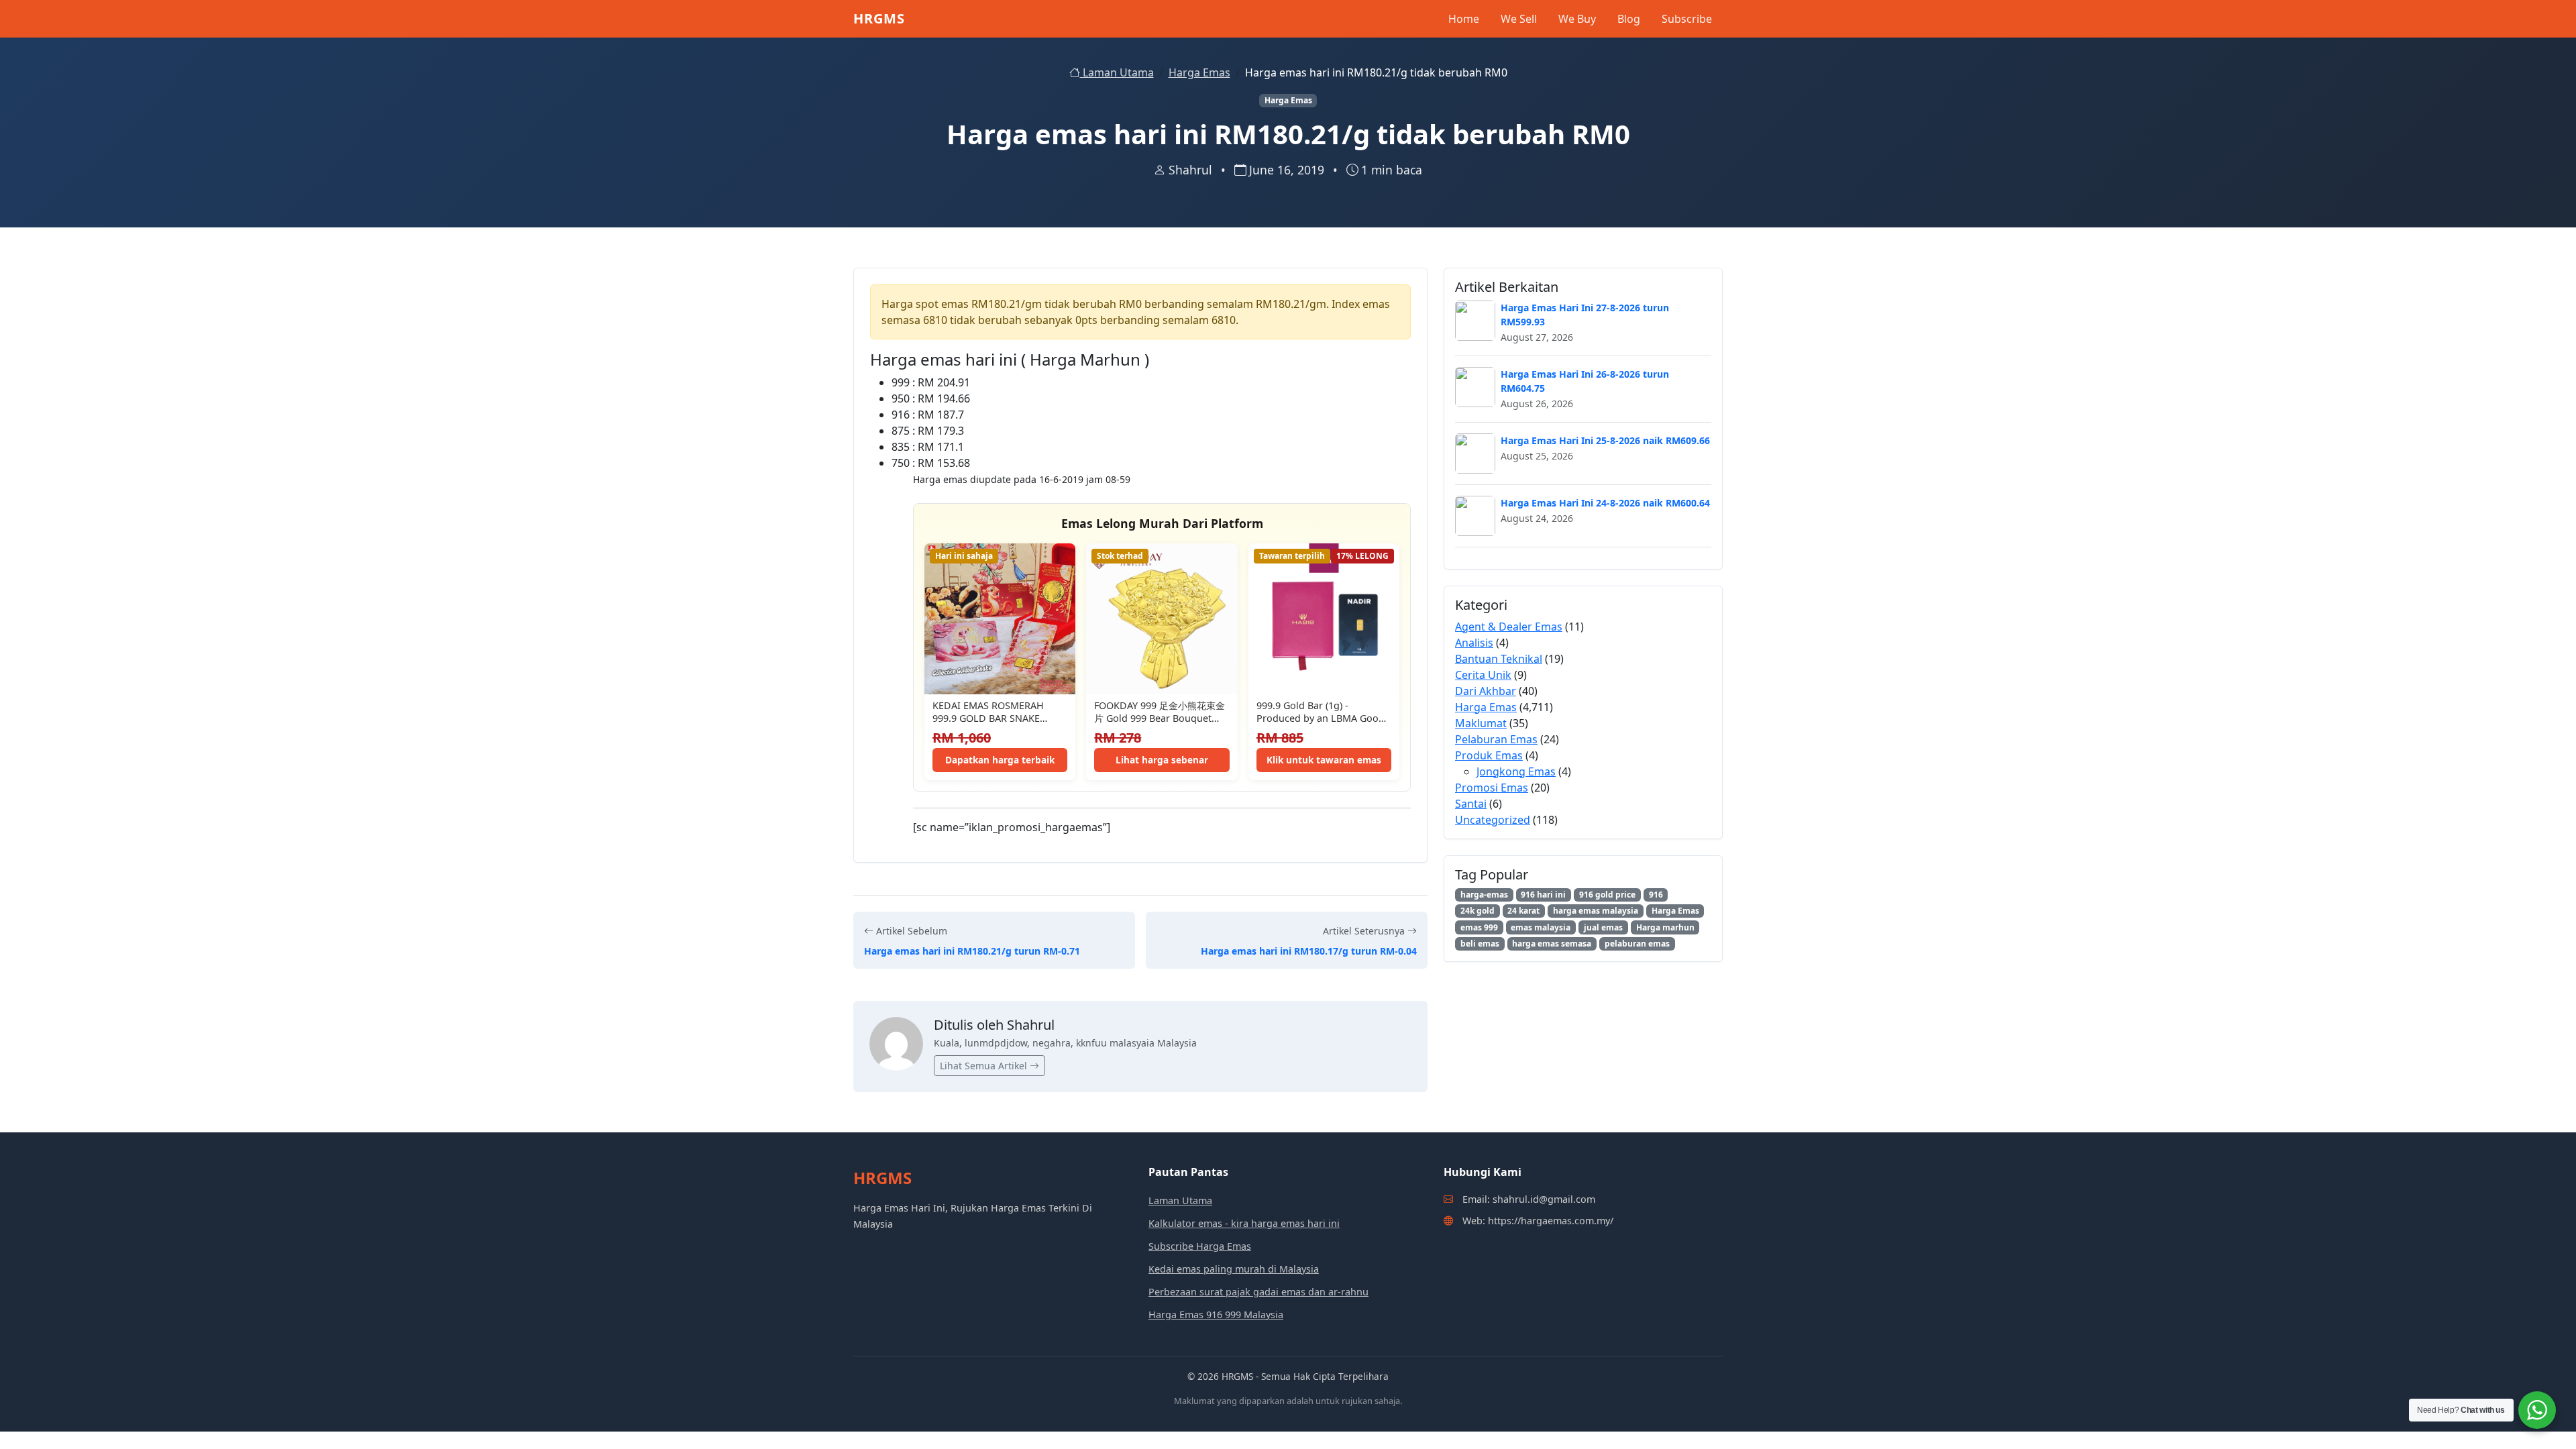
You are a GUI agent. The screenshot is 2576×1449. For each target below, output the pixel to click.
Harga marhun (1665, 927)
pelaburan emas (1637, 944)
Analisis (1474, 643)
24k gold (1478, 911)
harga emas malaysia (1596, 911)
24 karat (1523, 911)
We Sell (1519, 19)
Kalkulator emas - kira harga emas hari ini (1244, 1223)
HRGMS (879, 18)
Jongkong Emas (1516, 771)
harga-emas (1484, 895)
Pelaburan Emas (1496, 739)
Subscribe (1687, 19)
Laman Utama (1117, 72)
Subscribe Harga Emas (1200, 1246)
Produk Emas (1489, 755)
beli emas (1480, 944)
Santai (1471, 804)
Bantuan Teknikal (1499, 659)
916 (1656, 895)
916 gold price (1607, 895)
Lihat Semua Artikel (985, 1066)
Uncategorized (1493, 820)
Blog (1629, 19)
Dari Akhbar (1486, 691)
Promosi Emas (1492, 788)
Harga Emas (1199, 72)
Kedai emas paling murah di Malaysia (1234, 1269)
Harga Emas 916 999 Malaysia (1216, 1314)
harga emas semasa (1552, 944)
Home (1464, 19)
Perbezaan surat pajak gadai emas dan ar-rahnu (1258, 1292)
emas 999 (1479, 927)
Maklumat (1481, 723)
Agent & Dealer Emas (1509, 627)
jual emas (1603, 927)
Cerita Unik (1483, 675)
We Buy (1577, 19)
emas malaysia (1541, 927)
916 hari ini (1543, 895)
